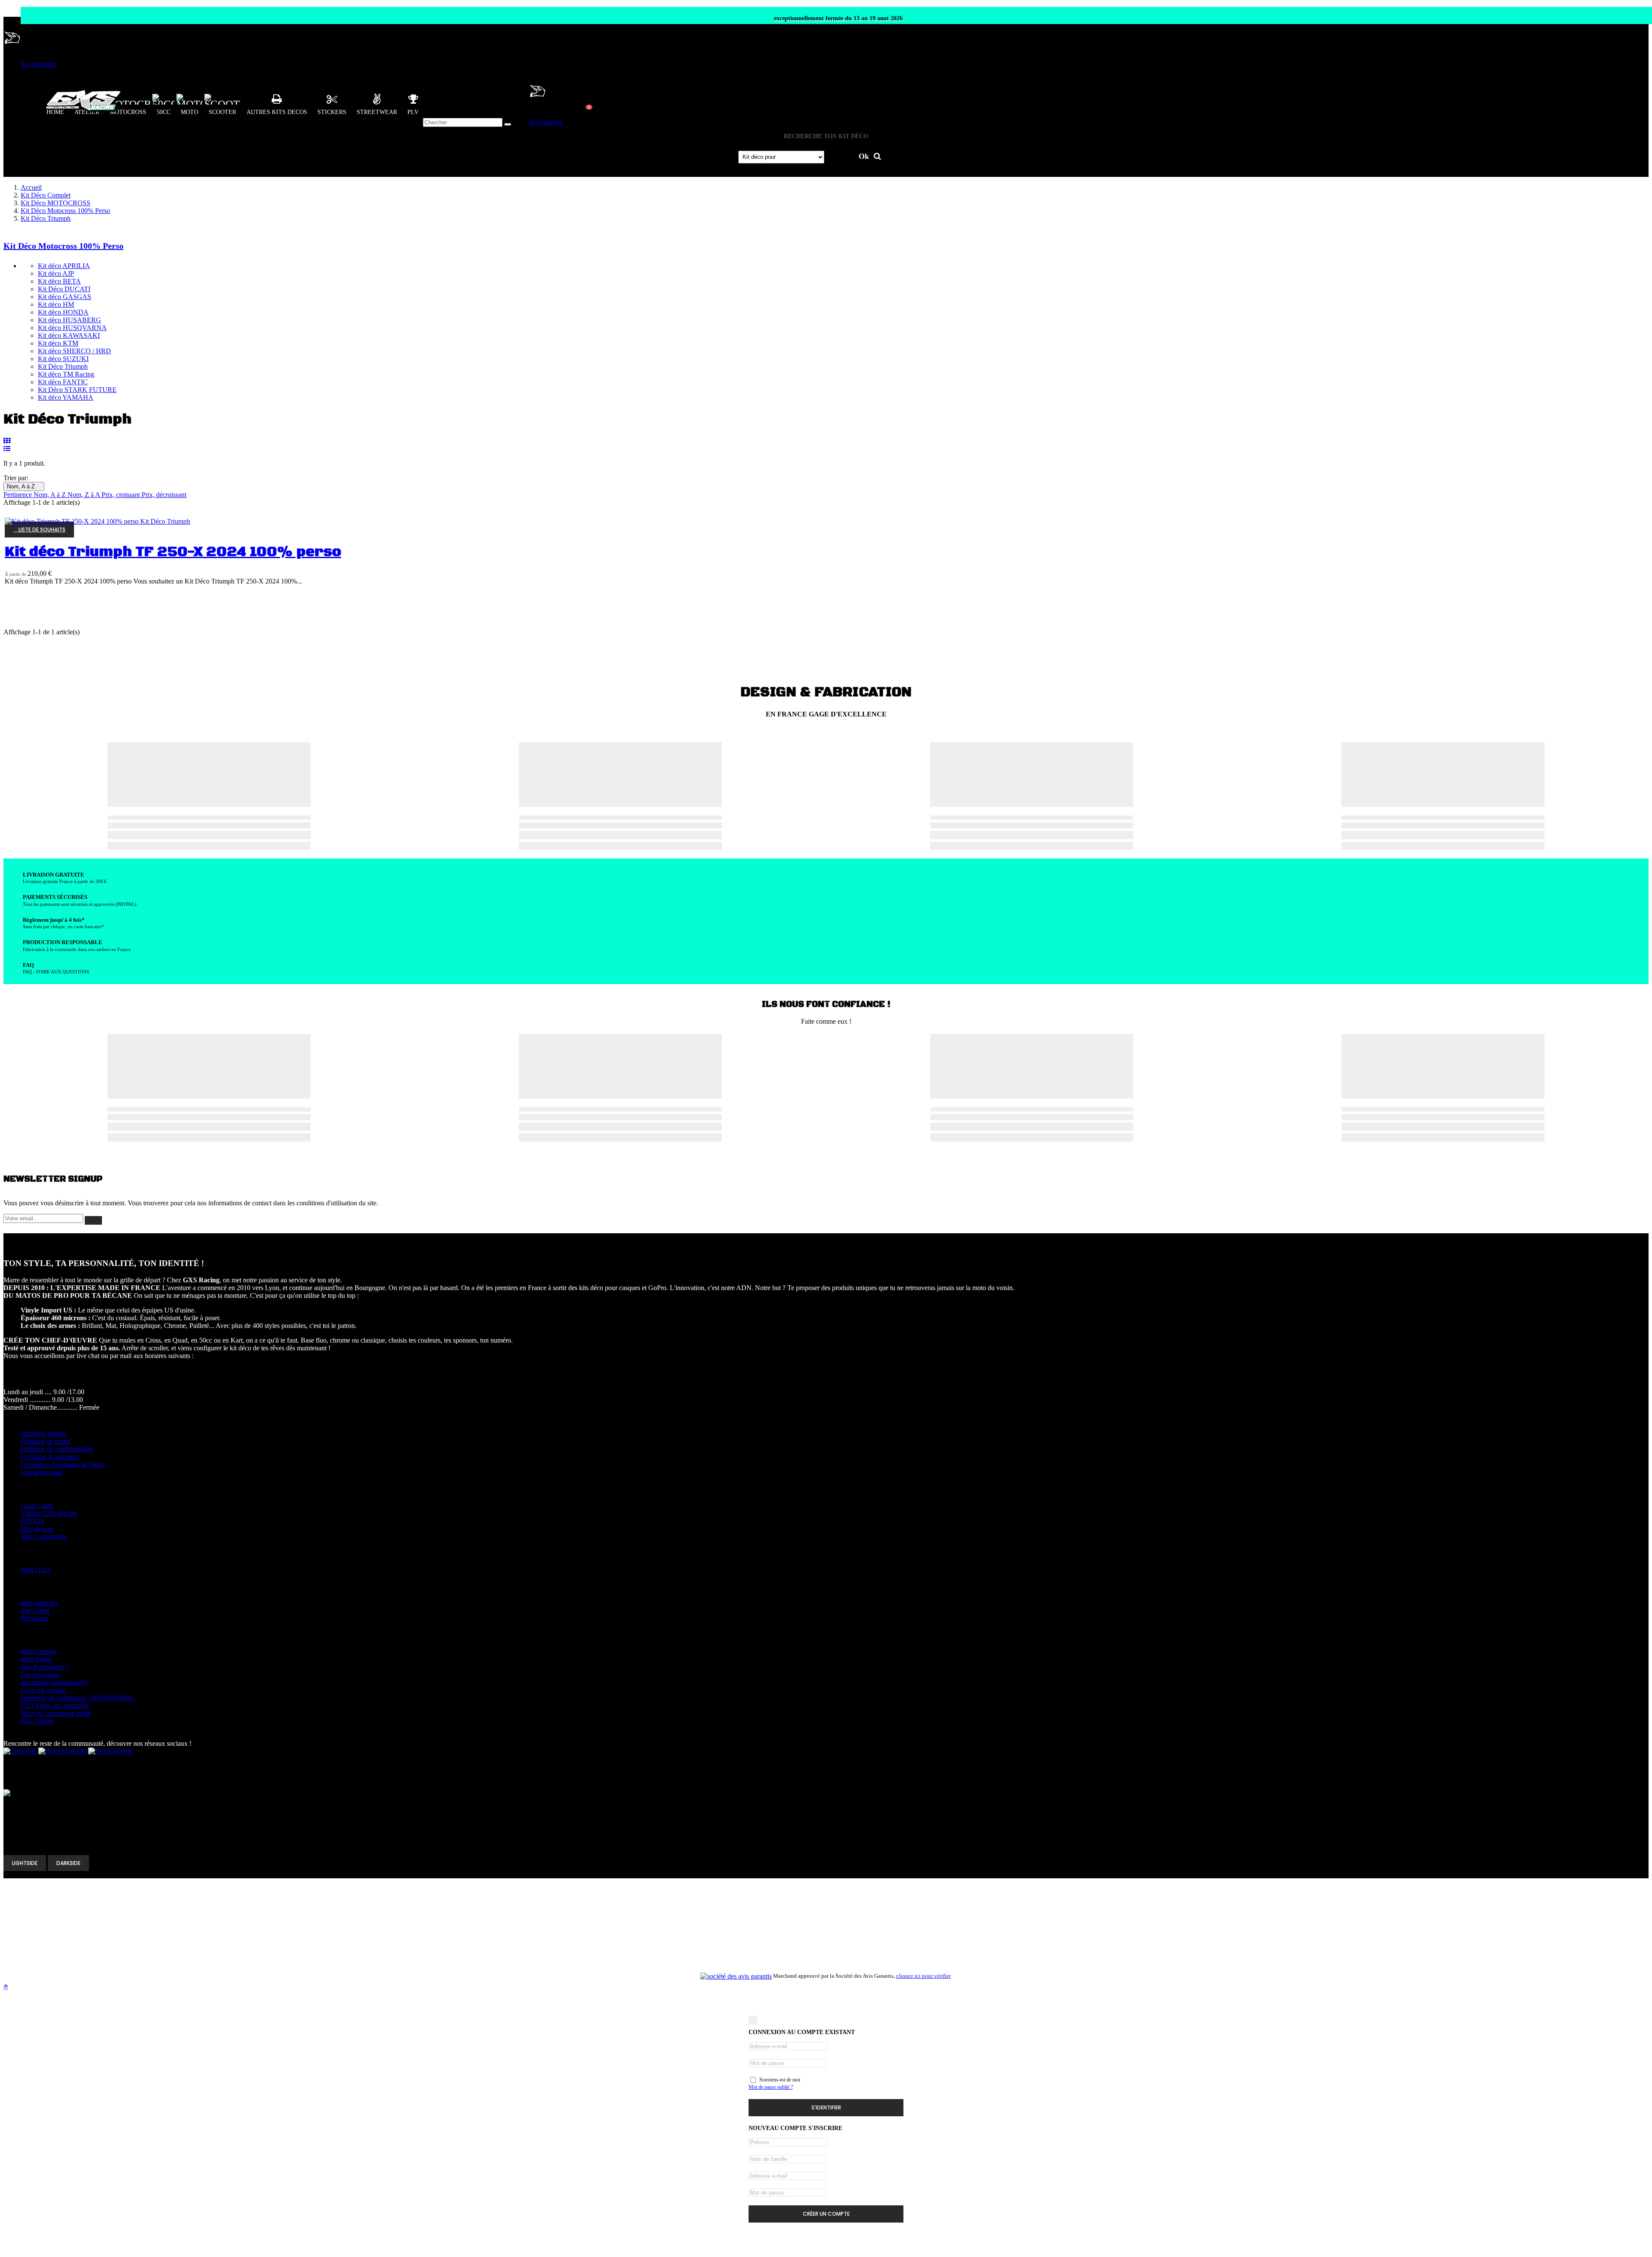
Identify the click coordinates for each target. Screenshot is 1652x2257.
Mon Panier (37, 1659)
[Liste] (7, 449)
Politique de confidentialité (57, 1449)
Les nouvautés (40, 1675)
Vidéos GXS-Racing (49, 1513)
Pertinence (18, 495)
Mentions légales (43, 1434)
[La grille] (7, 441)
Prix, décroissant (164, 495)
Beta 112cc (36, 1570)
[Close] (753, 2020)
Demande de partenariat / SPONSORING (78, 1698)
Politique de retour (46, 1441)
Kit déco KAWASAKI (69, 335)
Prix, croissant (122, 495)
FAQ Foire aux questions (55, 1706)
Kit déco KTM (58, 343)
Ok (865, 156)
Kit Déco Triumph (63, 366)
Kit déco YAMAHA (66, 397)
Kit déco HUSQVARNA (72, 328)
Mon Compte (39, 1651)
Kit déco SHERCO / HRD (74, 351)
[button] (277, 104)
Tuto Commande (43, 1536)
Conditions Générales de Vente (63, 1465)
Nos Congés (37, 1721)
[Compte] (12, 49)
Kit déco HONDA (63, 312)
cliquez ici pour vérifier (923, 1976)
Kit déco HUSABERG (69, 320)
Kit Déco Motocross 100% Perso (63, 246)
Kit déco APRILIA (64, 266)
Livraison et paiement (50, 1457)
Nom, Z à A (85, 495)
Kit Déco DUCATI (64, 289)
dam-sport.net (39, 1603)
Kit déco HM (56, 304)
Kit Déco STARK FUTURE (77, 390)
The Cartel (35, 1610)
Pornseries (35, 1618)
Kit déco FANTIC (63, 382)
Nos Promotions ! (45, 1667)
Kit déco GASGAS (65, 297)
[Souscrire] (93, 1220)
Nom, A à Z (24, 486)
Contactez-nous (42, 1472)
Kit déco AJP (56, 273)
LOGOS (32, 1521)
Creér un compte (43, 1690)
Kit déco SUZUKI (63, 359)
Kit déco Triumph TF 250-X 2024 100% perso (173, 552)
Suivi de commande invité (56, 1713)
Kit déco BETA (59, 281)
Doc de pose (38, 1529)
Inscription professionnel (54, 1682)
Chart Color (37, 1505)
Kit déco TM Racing (66, 374)
